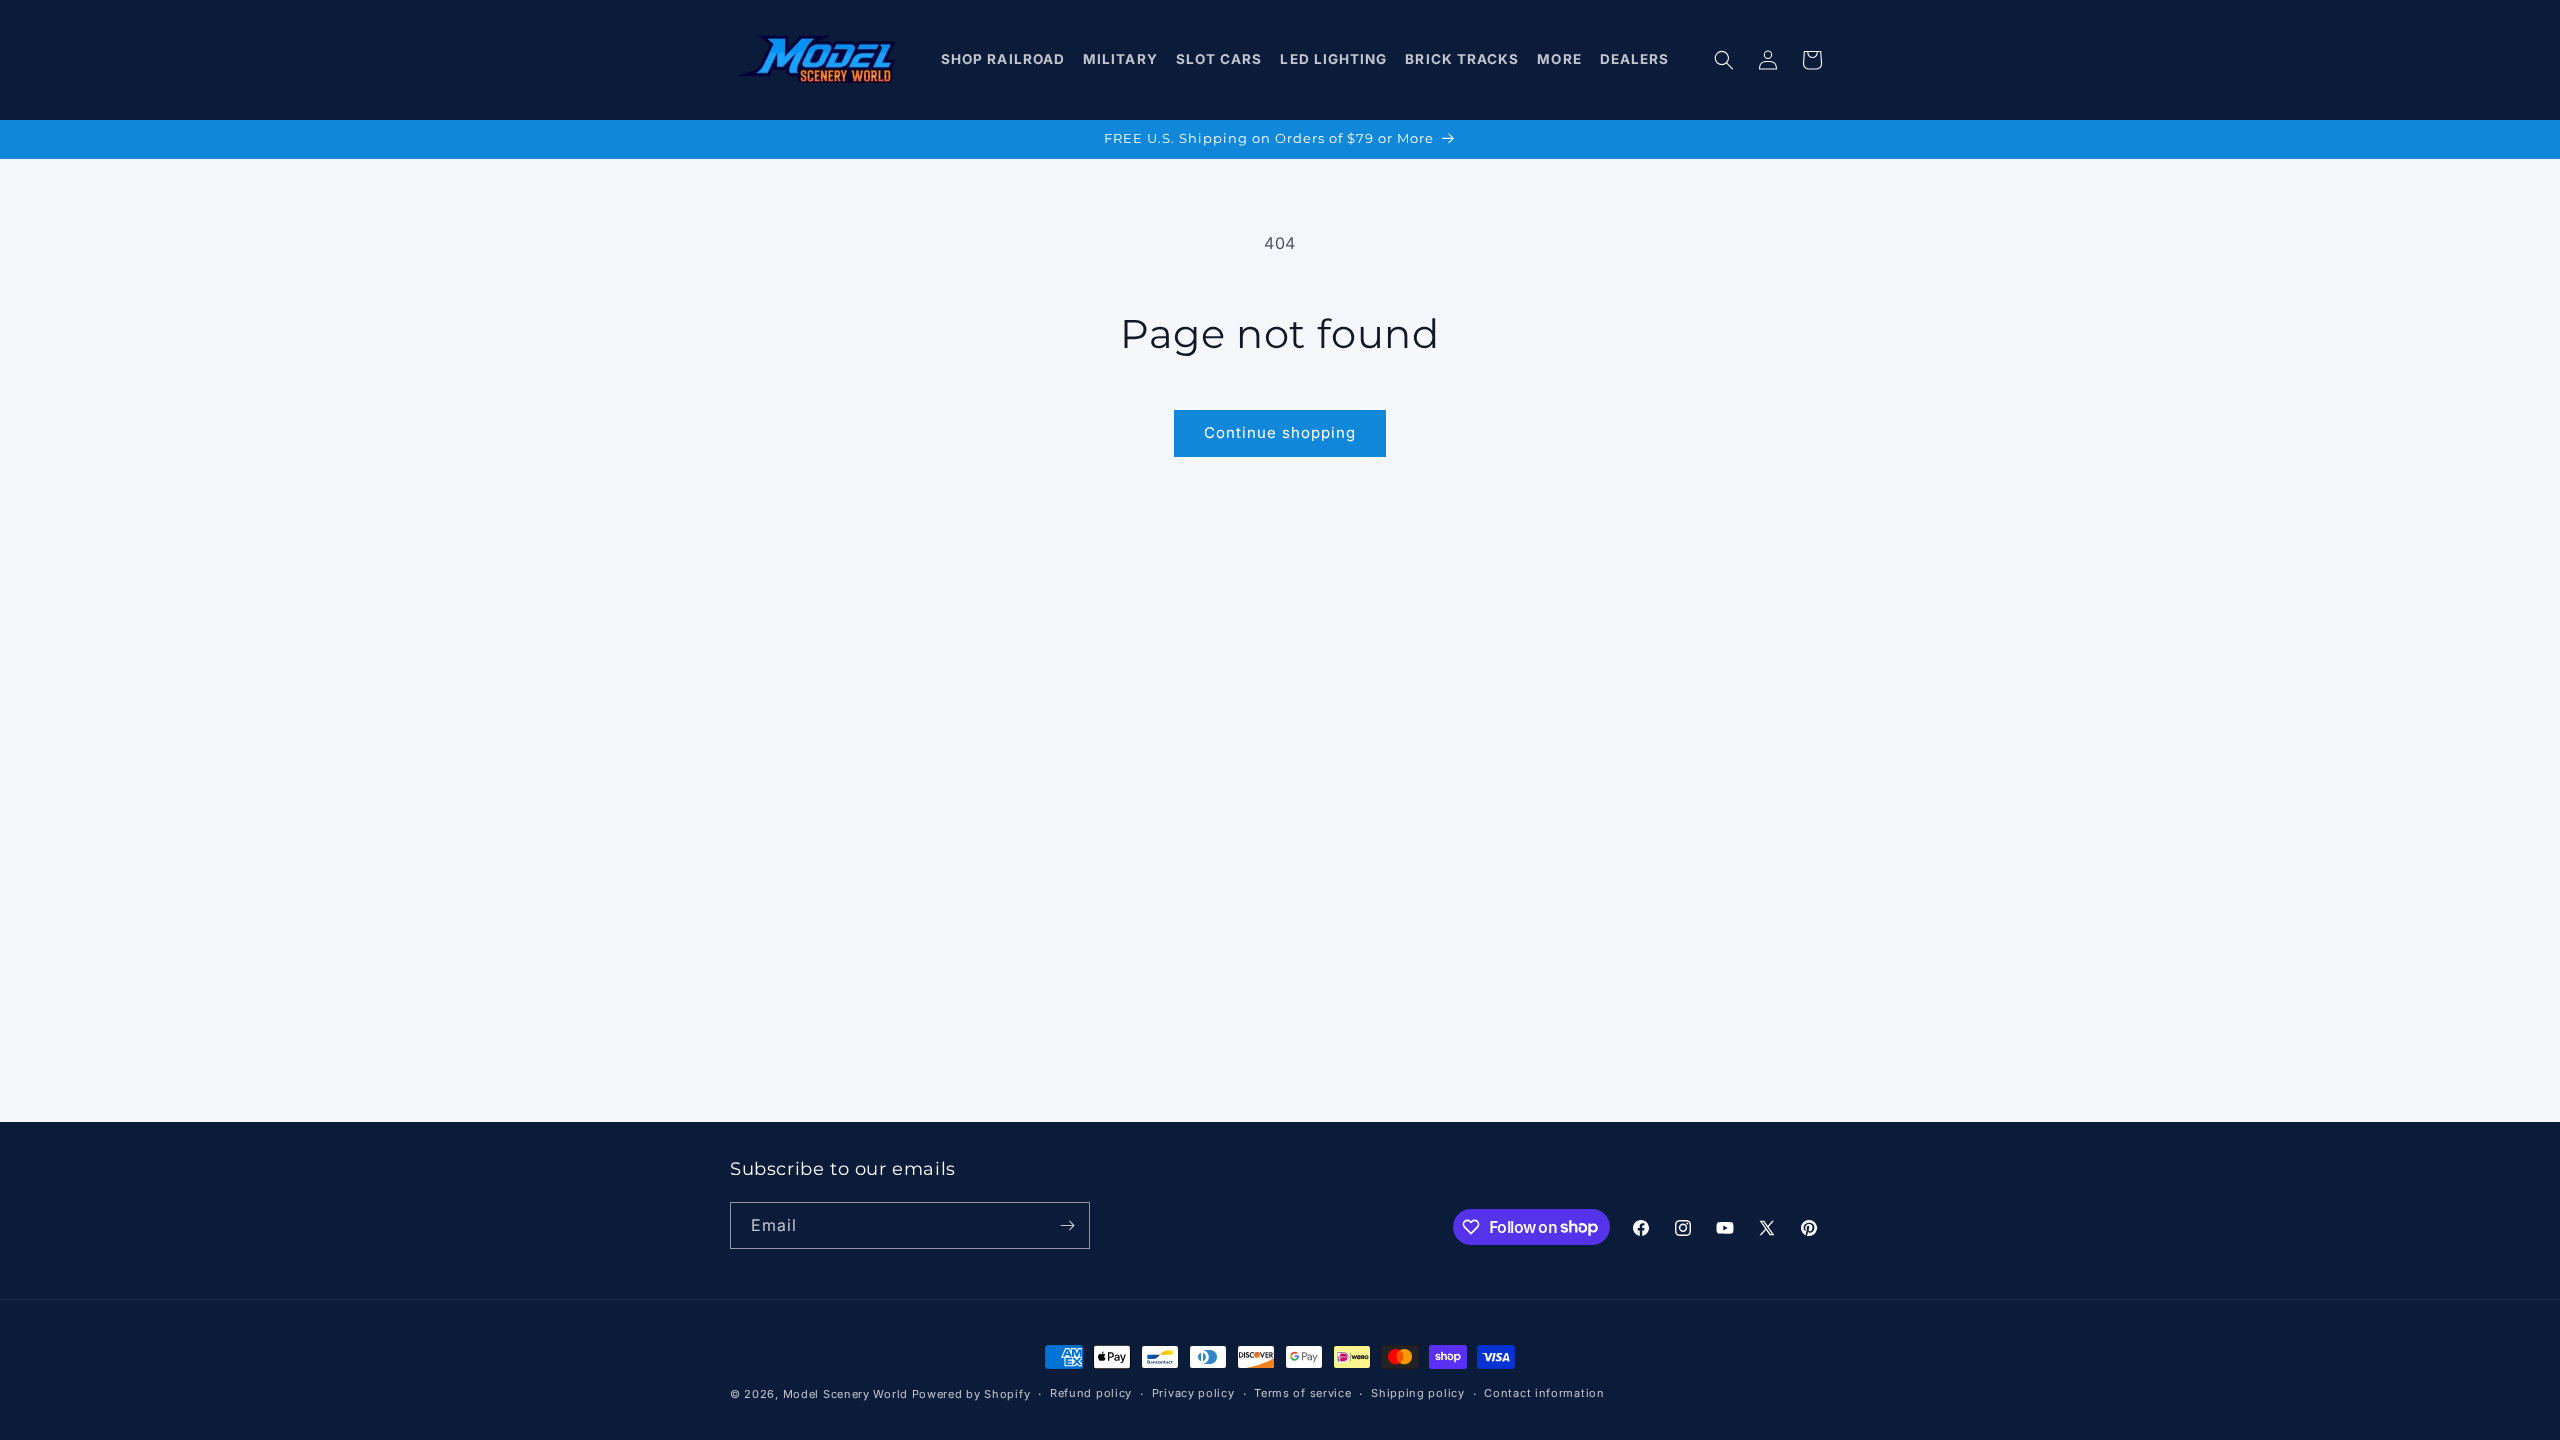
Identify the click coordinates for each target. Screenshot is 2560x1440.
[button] (1003, 60)
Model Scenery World (845, 1394)
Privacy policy (1193, 1393)
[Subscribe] (1067, 1225)
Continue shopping (1280, 432)
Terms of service (1302, 1393)
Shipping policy (1418, 1393)
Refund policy (1091, 1393)
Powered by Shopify (971, 1394)
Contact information (1544, 1393)
